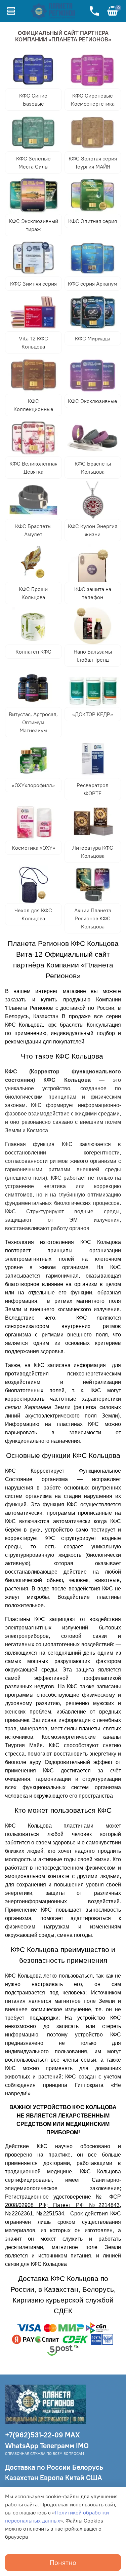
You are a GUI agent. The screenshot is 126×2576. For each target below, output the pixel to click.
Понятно (63, 2562)
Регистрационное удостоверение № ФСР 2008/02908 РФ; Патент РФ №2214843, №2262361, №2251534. (63, 2205)
